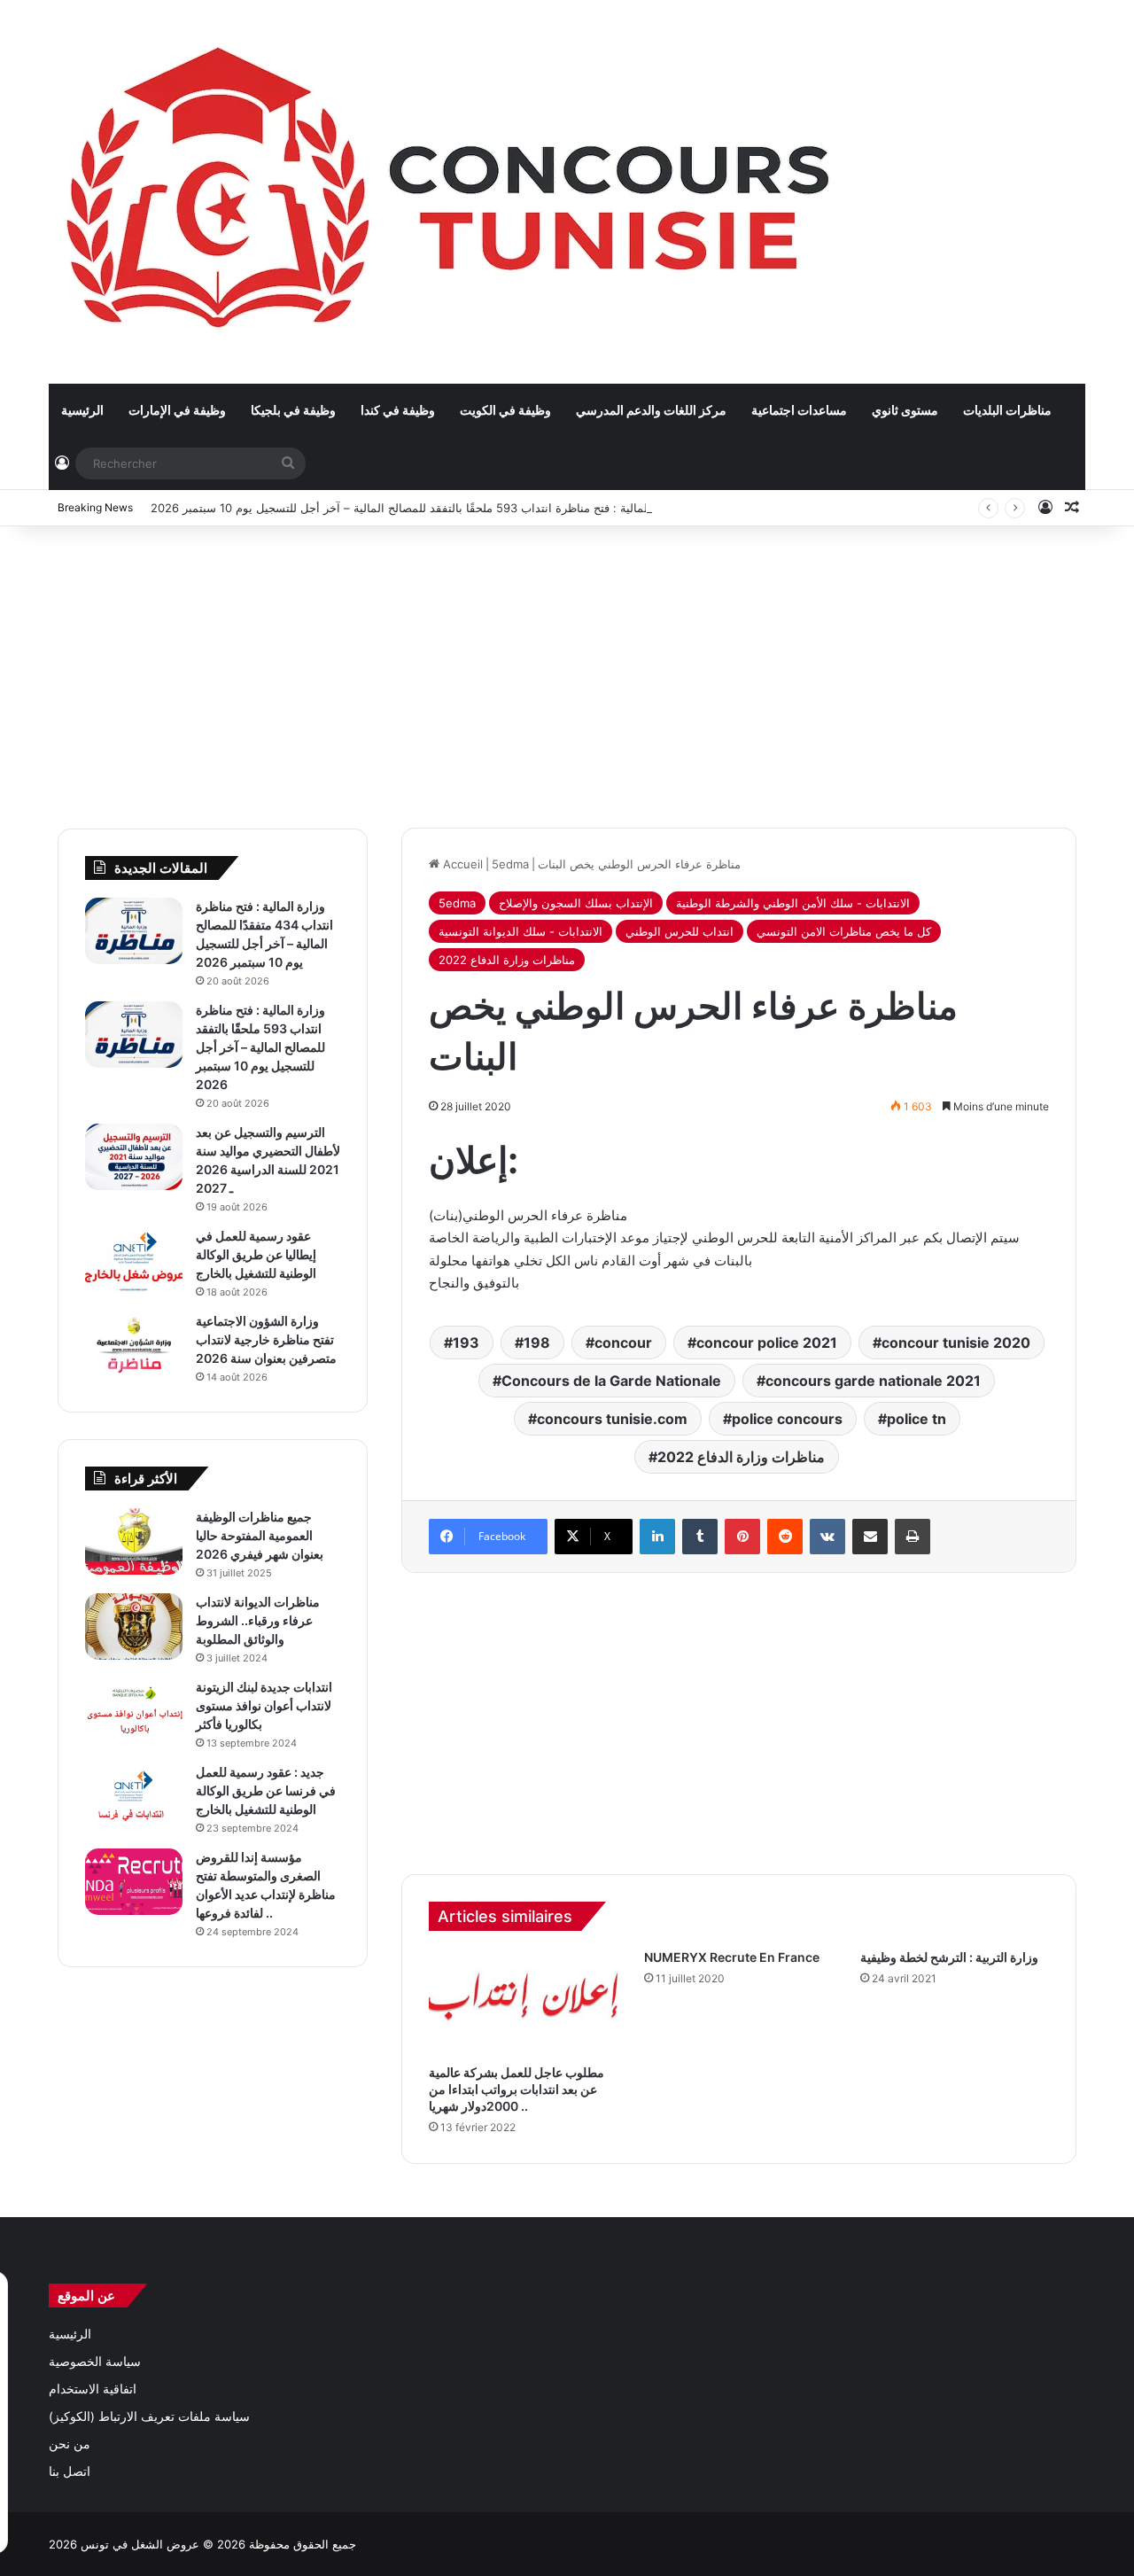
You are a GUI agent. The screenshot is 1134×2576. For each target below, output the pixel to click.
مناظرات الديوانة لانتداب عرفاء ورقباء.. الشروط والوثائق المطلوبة (258, 1620)
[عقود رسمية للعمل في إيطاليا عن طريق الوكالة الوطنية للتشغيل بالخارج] (134, 1261)
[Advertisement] (567, 668)
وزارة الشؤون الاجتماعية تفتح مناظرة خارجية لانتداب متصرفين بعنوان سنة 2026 (266, 1339)
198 (537, 1342)
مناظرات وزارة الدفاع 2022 (507, 960)
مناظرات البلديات (1007, 410)
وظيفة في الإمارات (177, 410)
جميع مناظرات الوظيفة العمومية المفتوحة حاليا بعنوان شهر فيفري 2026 (260, 1535)
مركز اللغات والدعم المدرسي (651, 410)
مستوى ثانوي (905, 410)
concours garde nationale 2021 (873, 1381)
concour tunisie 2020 (956, 1342)
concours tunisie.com (612, 1419)
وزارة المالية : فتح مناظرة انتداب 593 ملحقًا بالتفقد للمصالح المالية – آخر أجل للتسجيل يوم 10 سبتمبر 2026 (416, 508)
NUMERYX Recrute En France (732, 1957)
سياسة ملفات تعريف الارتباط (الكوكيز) (149, 2416)
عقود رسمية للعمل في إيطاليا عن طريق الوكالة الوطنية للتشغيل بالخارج (256, 1254)
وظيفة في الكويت (505, 410)
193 (466, 1342)
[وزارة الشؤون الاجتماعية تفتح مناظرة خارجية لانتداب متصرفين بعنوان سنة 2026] (134, 1346)
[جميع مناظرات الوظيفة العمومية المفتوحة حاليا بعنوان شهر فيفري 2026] (134, 1541)
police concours (787, 1419)
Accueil (461, 864)
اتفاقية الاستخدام (93, 2389)
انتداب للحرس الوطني (680, 931)
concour (623, 1342)
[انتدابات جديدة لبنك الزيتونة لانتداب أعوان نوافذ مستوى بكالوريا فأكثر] (134, 1712)
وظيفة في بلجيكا (293, 410)
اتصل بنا (70, 2471)
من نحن (70, 2444)
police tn (917, 1419)
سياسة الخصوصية (95, 2362)
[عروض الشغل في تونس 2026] (452, 191)
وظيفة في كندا (398, 410)
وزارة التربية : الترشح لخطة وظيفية (949, 1957)
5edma (510, 864)
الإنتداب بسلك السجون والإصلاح (576, 903)
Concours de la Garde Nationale (611, 1381)
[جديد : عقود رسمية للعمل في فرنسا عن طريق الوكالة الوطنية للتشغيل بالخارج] (134, 1797)
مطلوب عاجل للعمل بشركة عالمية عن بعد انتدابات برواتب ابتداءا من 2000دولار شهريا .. (517, 2089)
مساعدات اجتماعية (799, 410)
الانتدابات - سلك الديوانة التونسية (520, 931)
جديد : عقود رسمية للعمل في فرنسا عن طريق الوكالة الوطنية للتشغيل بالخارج (266, 1790)
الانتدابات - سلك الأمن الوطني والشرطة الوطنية (793, 903)
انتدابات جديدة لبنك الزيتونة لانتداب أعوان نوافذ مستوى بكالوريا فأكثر (264, 1705)
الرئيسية (82, 410)
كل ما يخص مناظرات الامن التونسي (844, 931)
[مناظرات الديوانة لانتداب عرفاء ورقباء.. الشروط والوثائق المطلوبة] (134, 1627)
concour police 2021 (767, 1342)
